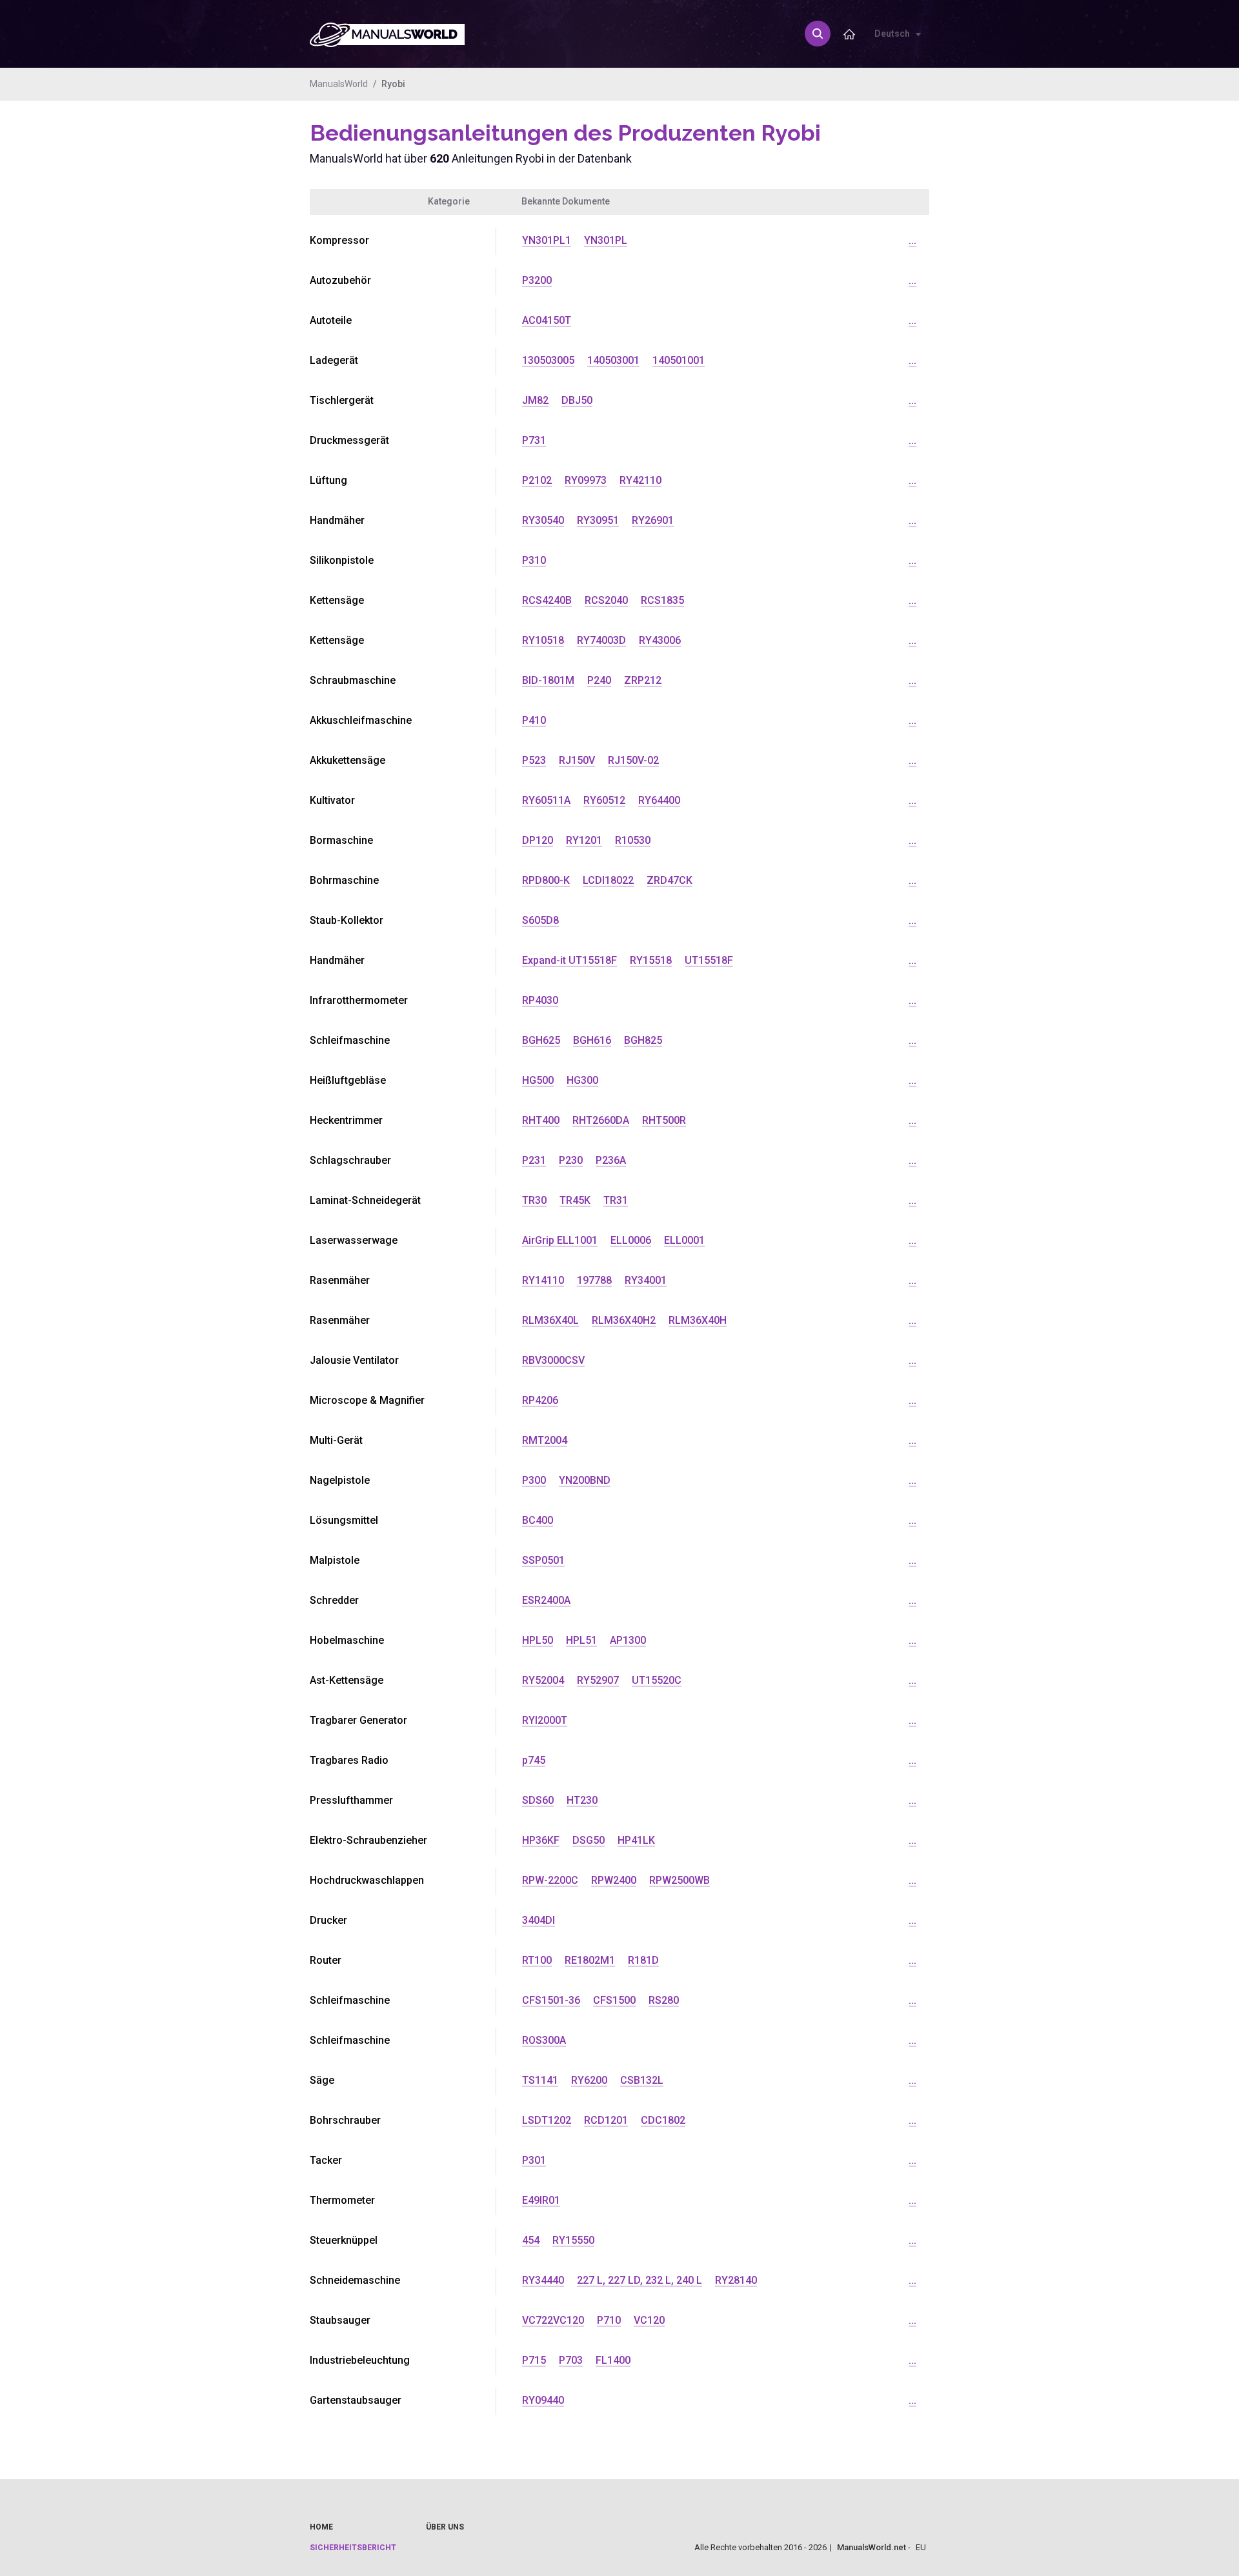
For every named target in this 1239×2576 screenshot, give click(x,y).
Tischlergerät (342, 400)
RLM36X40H (698, 1320)
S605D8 (540, 920)
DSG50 (589, 1840)
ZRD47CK (670, 880)
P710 (609, 2320)
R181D (643, 1960)
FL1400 (613, 2360)
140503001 (613, 360)
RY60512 (604, 800)
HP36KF (541, 1840)
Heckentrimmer (346, 1120)
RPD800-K (546, 880)
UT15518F (709, 960)
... (912, 240)
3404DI (539, 1920)
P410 (534, 720)
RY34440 (543, 2280)
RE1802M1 (590, 1960)
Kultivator (332, 800)
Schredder (334, 1600)
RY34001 (646, 1280)
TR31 (616, 1200)
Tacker (326, 2160)
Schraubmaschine (353, 680)
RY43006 (660, 640)
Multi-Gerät (336, 1440)
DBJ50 (577, 400)
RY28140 (736, 2280)
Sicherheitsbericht (353, 2548)
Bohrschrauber (345, 2120)
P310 (534, 560)
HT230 (582, 1800)
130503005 (548, 360)
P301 (534, 2160)
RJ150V (577, 760)
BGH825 (643, 1040)
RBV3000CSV (553, 1360)
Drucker (328, 1920)
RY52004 (543, 1680)
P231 (534, 1160)
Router (326, 1960)
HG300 (582, 1080)
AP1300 (628, 1640)
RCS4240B (547, 600)
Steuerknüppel (344, 2240)
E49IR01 (541, 2200)
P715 (534, 2360)
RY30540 (543, 520)
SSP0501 (543, 1560)
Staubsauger (340, 2320)
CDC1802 (663, 2120)
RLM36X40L (550, 1320)
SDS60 (538, 1800)
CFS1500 (614, 2000)
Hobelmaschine (347, 1640)
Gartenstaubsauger (356, 2400)
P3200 (537, 280)
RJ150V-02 (633, 760)
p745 (534, 1760)
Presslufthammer (351, 1800)
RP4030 (540, 1000)
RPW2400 (614, 1880)
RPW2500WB (680, 1880)
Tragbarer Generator (358, 1720)
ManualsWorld (339, 84)
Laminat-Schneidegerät (365, 1200)
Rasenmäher (340, 1280)
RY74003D (601, 640)
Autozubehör (340, 280)
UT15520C (657, 1680)
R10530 (633, 840)
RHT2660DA (601, 1120)
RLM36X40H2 (624, 1320)
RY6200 (589, 2080)
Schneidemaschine (355, 2280)
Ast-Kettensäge (347, 1680)
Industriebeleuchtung (360, 2360)
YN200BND (585, 1480)
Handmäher (337, 520)
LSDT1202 (547, 2120)
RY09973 (586, 480)
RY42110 (640, 480)
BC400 (538, 1520)
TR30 (534, 1200)
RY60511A (546, 800)
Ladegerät (334, 360)
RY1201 (584, 840)
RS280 (664, 2000)
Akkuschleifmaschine (361, 720)
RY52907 (598, 1680)
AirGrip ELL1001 (560, 1240)
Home (321, 2527)
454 (531, 2240)
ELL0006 (631, 1240)
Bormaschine (341, 840)
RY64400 (659, 800)
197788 (594, 1280)
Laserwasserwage (354, 1240)
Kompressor (339, 240)
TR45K (575, 1200)
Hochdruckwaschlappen (367, 1880)
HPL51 (581, 1640)
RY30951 (598, 520)
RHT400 (541, 1120)
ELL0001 (684, 1240)
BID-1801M (548, 680)
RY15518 (651, 960)
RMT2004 (545, 1440)
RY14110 (543, 1280)
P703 (571, 2360)
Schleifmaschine (350, 1040)
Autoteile (331, 320)
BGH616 (592, 1040)
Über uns (445, 2527)
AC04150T (547, 320)
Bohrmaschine (344, 880)
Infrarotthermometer (359, 1000)
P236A (611, 1160)
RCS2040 (606, 600)
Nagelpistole (340, 1480)
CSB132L (642, 2080)
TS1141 (540, 2080)
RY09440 (543, 2400)
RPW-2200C (550, 1880)
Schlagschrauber (350, 1160)
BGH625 (541, 1040)
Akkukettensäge (348, 760)
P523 (534, 760)
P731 (534, 440)
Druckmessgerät (349, 440)
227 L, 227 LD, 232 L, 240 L (640, 2280)
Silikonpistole (342, 560)
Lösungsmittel (344, 1520)
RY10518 (543, 640)
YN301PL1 (547, 240)
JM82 (535, 400)
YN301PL (606, 240)
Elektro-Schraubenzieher (368, 1840)
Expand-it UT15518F (569, 960)
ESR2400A (546, 1600)
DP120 (538, 840)
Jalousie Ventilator (354, 1360)
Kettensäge (337, 600)
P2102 (537, 480)
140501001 (679, 360)
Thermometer (342, 2200)
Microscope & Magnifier (367, 1400)
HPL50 (538, 1640)
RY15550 (573, 2240)
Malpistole (335, 1560)
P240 (599, 680)
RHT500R (664, 1120)
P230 (571, 1160)
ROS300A (544, 2040)
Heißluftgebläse (348, 1080)
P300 (534, 1480)
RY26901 (653, 520)
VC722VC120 (553, 2320)
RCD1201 (606, 2120)
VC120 (649, 2320)
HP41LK (636, 1840)
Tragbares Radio (349, 1760)
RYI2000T (545, 1720)
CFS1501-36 (551, 2000)
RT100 (537, 1960)
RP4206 (540, 1400)
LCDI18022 (608, 880)
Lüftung (328, 480)
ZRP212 (643, 680)
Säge (322, 2080)
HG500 (538, 1080)
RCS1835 (662, 600)
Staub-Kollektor (347, 920)
